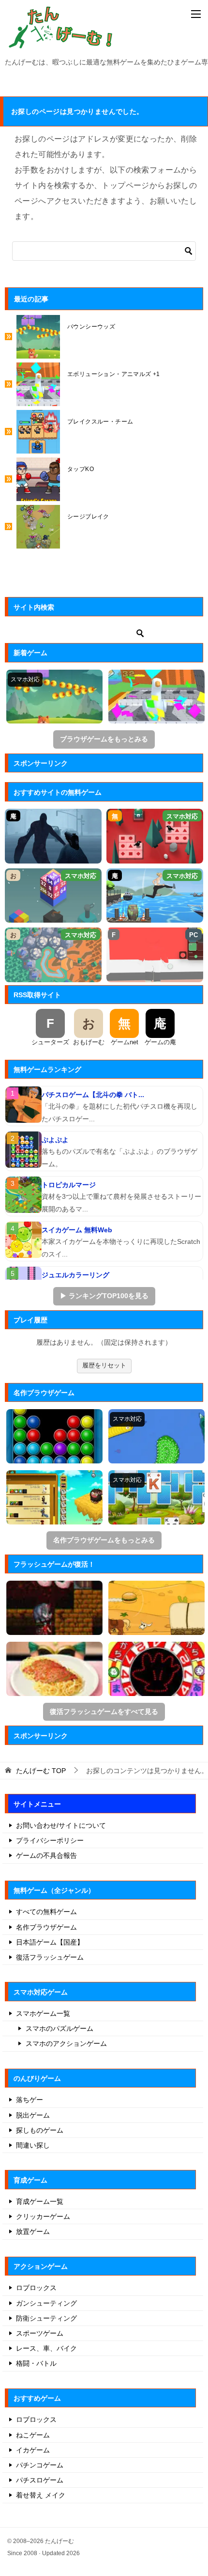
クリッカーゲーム (43, 2216)
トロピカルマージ (69, 1185)
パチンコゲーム (40, 2465)
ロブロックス (36, 2288)
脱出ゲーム (33, 2115)
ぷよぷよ (55, 1140)
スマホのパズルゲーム (59, 2028)
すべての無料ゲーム (46, 1912)
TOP (41, 1771)
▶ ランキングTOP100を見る (104, 1296)
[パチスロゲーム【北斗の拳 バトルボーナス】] (23, 1105)
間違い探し (33, 2145)
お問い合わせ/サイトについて (61, 1825)
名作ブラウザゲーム (46, 1927)
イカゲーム (33, 2450)
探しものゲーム (40, 2130)
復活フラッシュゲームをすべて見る (104, 1712)
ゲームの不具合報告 (46, 1855)
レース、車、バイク (46, 2348)
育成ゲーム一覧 (40, 2201)
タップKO (81, 469)
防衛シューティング (46, 2318)
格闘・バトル (36, 2363)
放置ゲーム (33, 2231)
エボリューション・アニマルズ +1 (114, 374)
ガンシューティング (46, 2303)
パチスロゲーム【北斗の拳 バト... (93, 1095)
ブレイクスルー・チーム (100, 422)
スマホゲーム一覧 (43, 2013)
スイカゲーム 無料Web (77, 1230)
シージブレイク (88, 517)
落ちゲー (30, 2100)
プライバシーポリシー (50, 1840)
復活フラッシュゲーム (50, 1957)
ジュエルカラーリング (75, 1275)
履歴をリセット (104, 1365)
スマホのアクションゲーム (66, 2043)
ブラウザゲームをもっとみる (104, 739)
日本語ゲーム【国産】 (50, 1942)
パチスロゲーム (40, 2480)
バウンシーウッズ (91, 327)
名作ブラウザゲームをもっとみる (104, 1540)
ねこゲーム (33, 2435)
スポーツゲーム (40, 2333)
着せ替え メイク (41, 2495)
